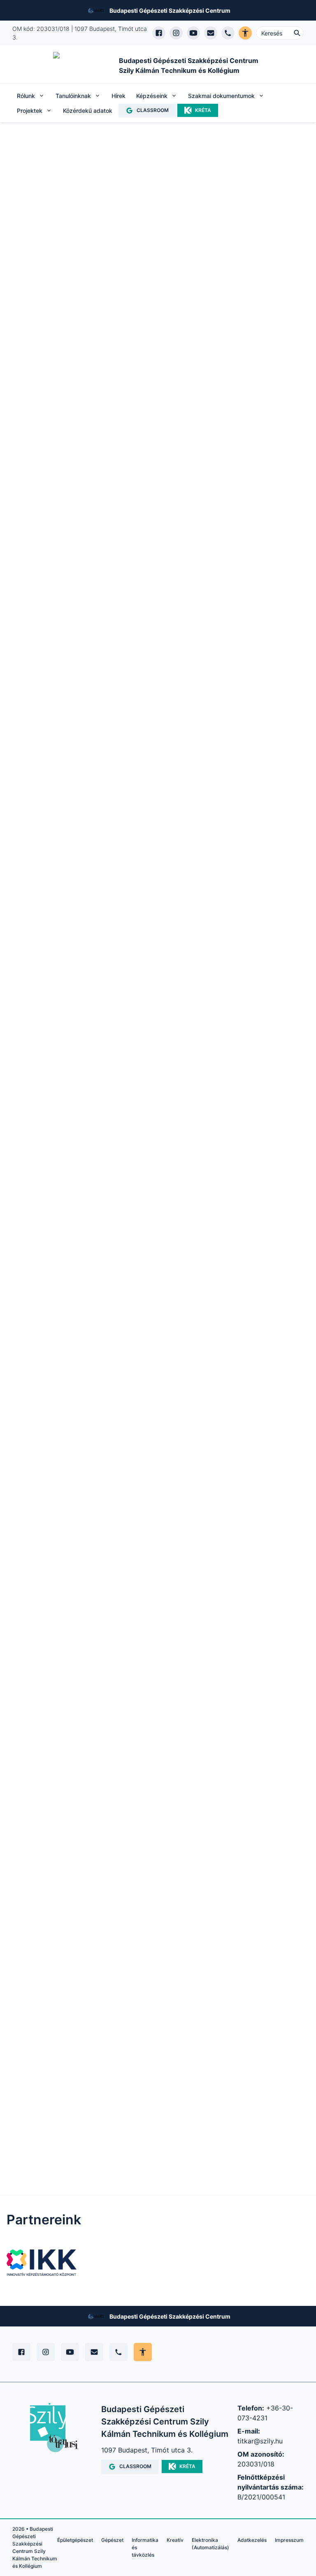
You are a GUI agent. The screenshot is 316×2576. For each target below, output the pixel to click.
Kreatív (175, 2540)
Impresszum (289, 2540)
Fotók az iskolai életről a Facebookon (158, 1262)
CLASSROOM (153, 110)
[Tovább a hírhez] (154, 1393)
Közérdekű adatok (88, 111)
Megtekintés (50, 1022)
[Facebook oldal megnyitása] (159, 33)
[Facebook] (21, 2352)
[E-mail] (94, 2352)
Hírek (118, 96)
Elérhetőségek (140, 510)
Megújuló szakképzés (62, 510)
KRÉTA (203, 110)
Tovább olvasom (48, 420)
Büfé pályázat (83, 265)
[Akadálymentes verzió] (245, 33)
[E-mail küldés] (211, 33)
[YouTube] (70, 2352)
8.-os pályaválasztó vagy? (57, 1262)
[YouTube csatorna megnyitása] (193, 33)
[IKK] (42, 2263)
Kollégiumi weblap (259, 1262)
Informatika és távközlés (145, 2547)
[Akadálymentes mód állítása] (143, 2352)
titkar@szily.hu (260, 2441)
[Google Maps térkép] (72, 1911)
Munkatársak (64, 559)
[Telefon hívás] (228, 33)
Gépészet (112, 2540)
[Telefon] (118, 2352)
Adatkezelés (252, 2540)
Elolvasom (133, 1496)
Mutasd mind (184, 908)
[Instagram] (46, 2352)
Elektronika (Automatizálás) (210, 2544)
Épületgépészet (75, 2540)
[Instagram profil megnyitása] (176, 33)
